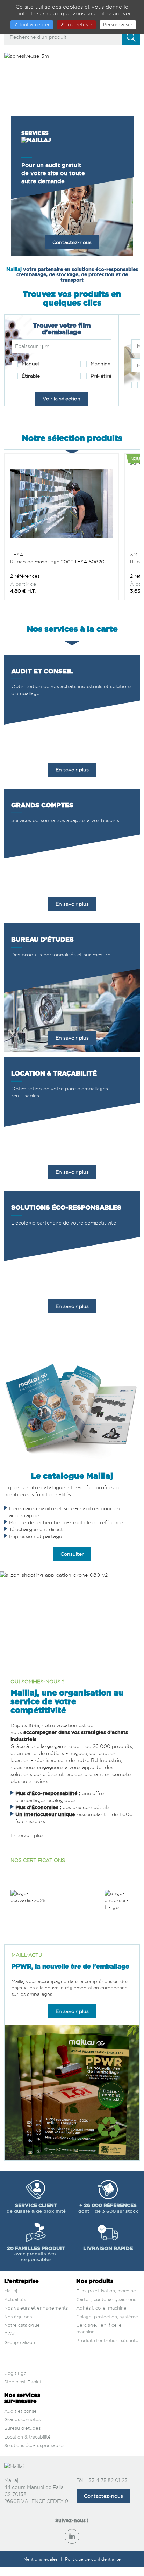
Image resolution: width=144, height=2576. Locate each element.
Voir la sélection (62, 398)
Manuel (30, 363)
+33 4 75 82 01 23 (106, 2480)
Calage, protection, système (107, 2317)
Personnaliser (118, 24)
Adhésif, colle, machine (101, 2308)
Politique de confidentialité (93, 2559)
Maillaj (11, 2291)
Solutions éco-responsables (34, 2445)
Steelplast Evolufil (24, 2382)
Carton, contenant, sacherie (106, 2299)
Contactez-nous (72, 242)
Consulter (72, 1554)
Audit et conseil (21, 2411)
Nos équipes (18, 2317)
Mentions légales (41, 2559)
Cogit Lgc (15, 2373)
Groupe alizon (20, 2342)
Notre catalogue (22, 2325)
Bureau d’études (22, 2428)
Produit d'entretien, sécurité (107, 2340)
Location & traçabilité (27, 2437)
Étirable (30, 376)
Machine (100, 363)
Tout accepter (34, 24)
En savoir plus (72, 769)
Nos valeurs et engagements (36, 2308)
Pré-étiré (100, 376)
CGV (9, 2334)
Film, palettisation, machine (106, 2291)
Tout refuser (78, 24)
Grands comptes (22, 2419)
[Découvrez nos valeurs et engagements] (119, 1907)
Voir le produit (62, 539)
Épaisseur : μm (32, 346)
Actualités (15, 2299)
